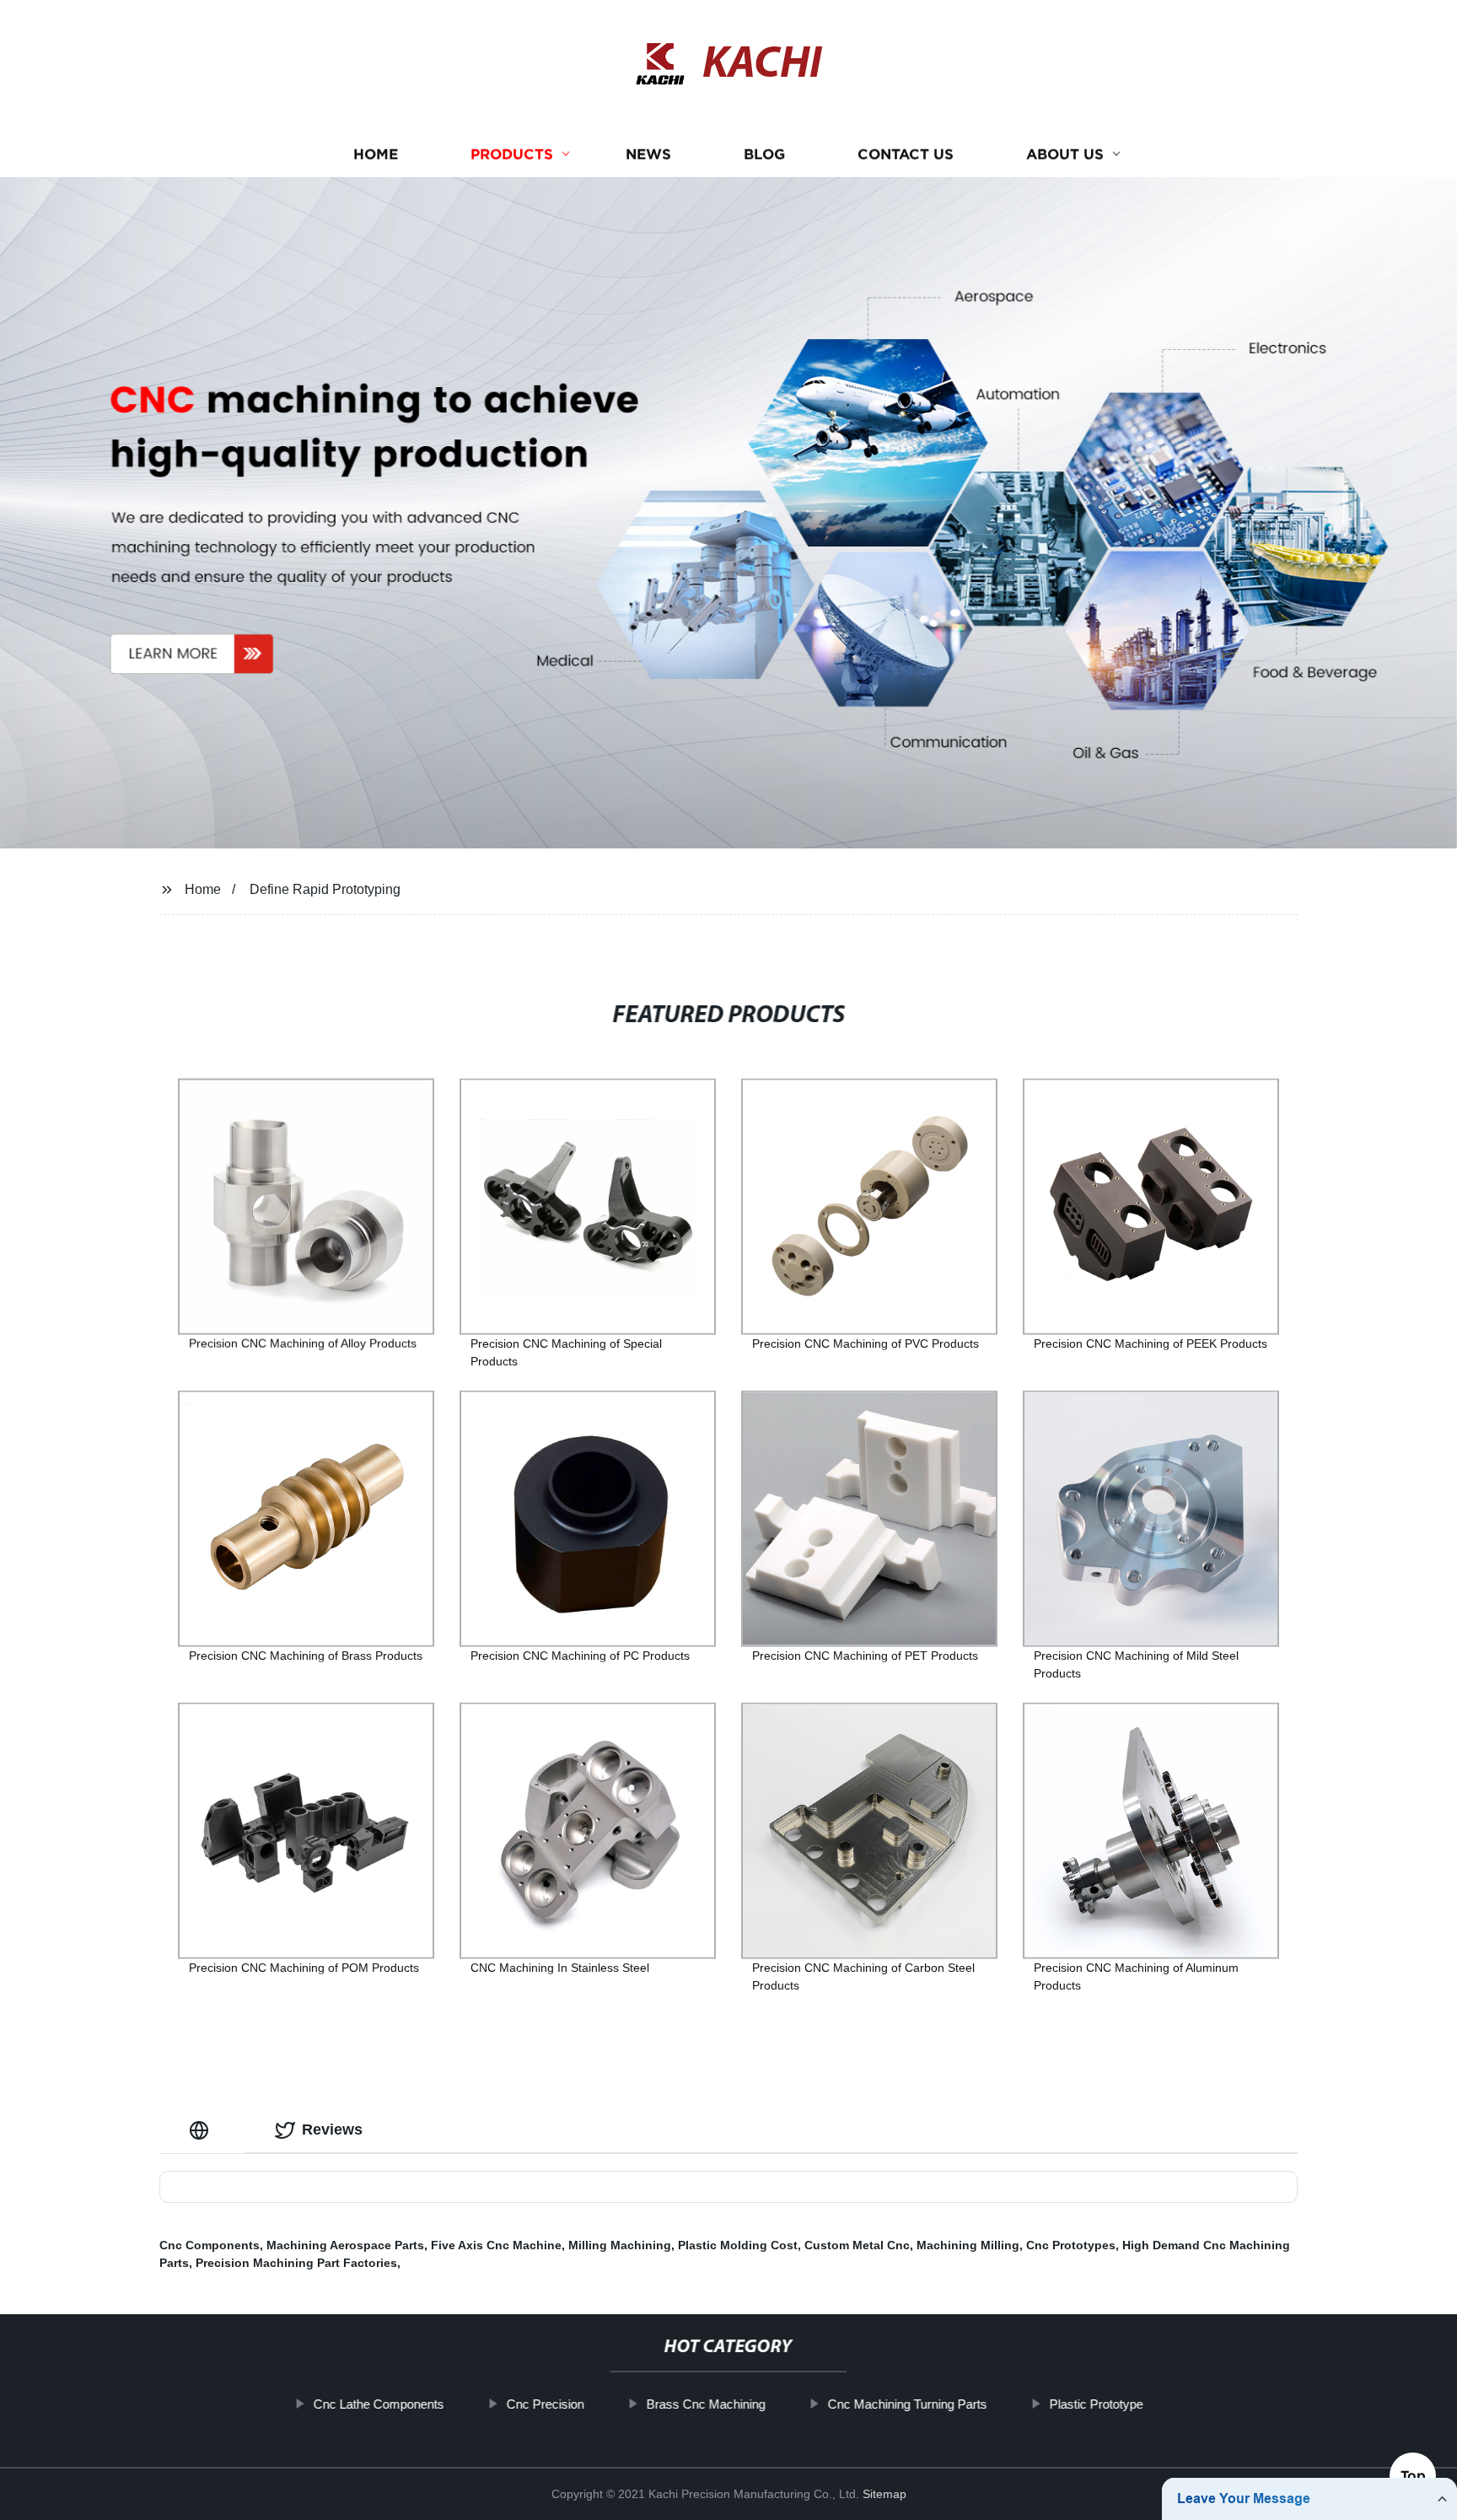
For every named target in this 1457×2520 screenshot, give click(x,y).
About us (1065, 154)
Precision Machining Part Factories (296, 2263)
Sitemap (884, 2494)
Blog (764, 154)
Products (512, 154)
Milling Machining (620, 2245)
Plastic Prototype (1097, 2404)
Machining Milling (968, 2245)
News (648, 154)
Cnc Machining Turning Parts (908, 2404)
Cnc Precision (546, 2404)
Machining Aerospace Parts (345, 2245)
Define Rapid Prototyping (325, 889)
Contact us (906, 154)
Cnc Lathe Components (379, 2404)
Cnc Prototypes (1071, 2245)
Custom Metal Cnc (857, 2245)
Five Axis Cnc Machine (496, 2245)
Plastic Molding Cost (738, 2245)
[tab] (202, 2130)
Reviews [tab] (332, 2130)
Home (376, 154)
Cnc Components (210, 2245)
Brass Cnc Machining (706, 2404)
